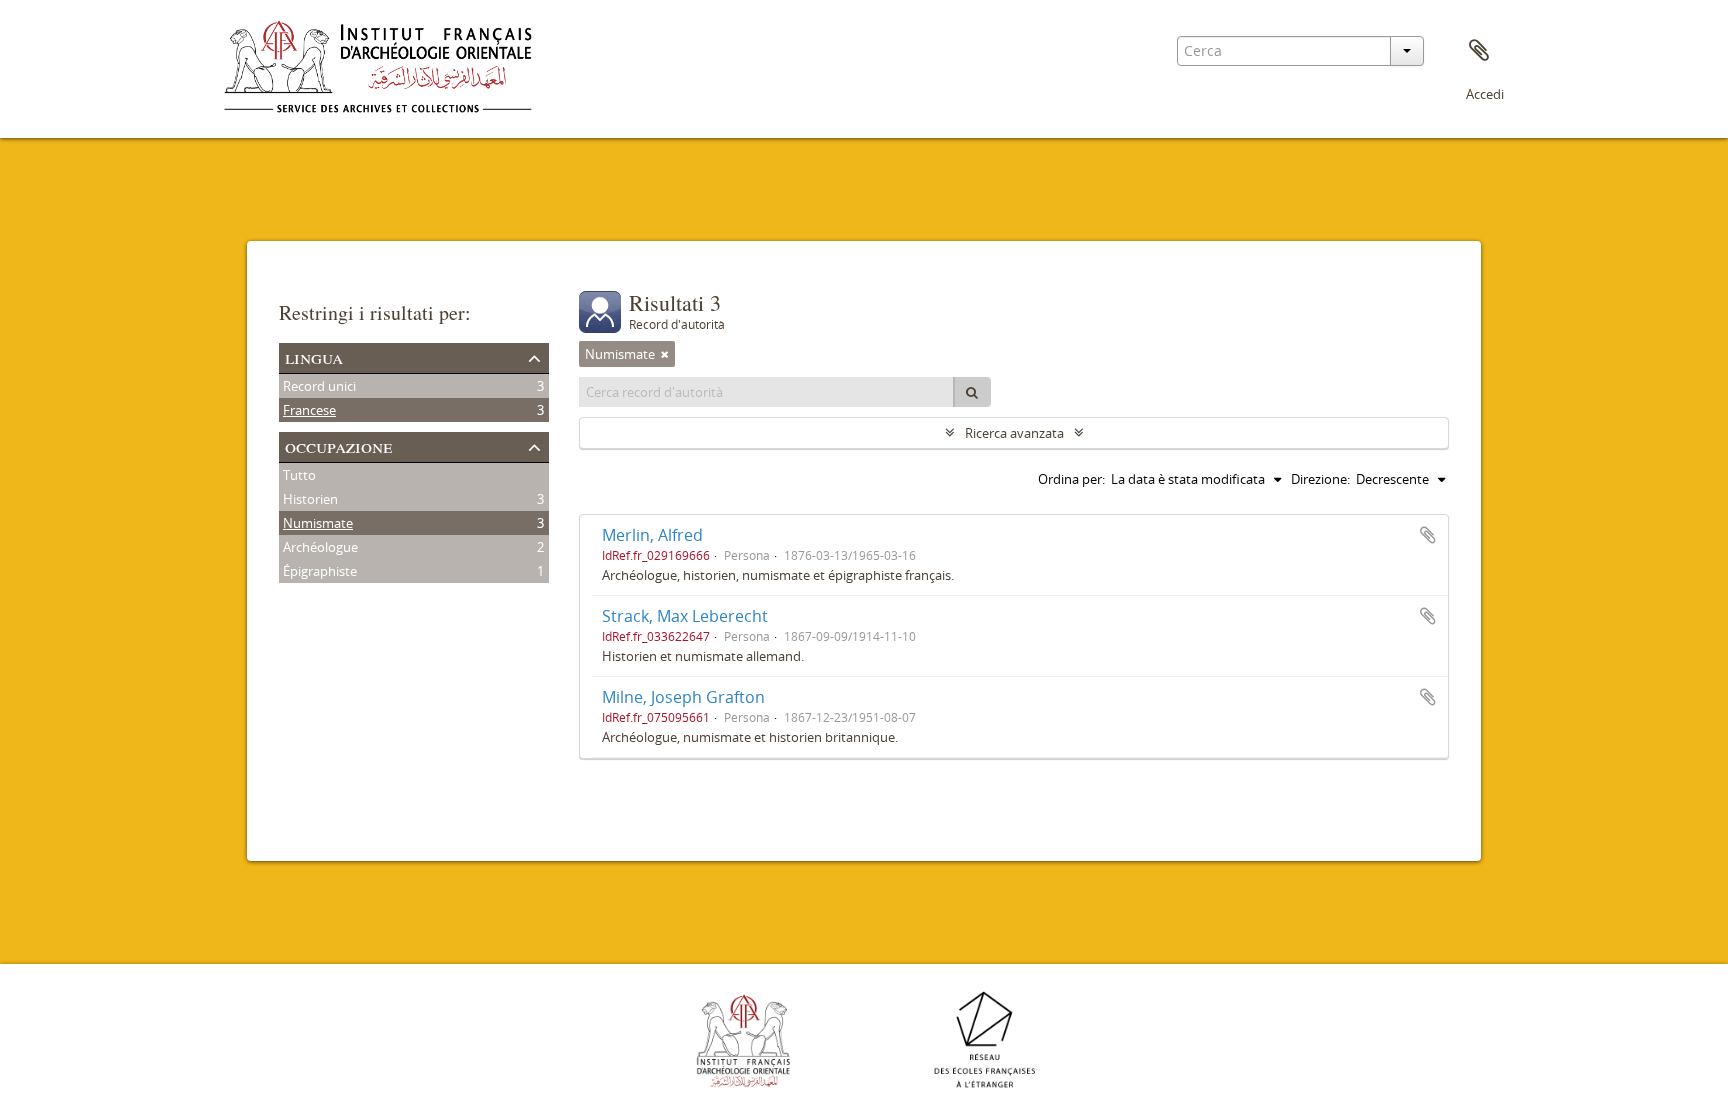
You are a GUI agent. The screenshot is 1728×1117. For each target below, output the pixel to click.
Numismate (318, 523)
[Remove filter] (665, 354)
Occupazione (338, 445)
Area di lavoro (1479, 51)
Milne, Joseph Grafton (683, 697)
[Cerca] (972, 392)
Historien (310, 499)
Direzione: (1320, 479)
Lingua (314, 356)
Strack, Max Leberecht (685, 616)
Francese (309, 410)
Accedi (1485, 94)
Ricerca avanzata (1014, 433)
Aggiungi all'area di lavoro (1428, 535)
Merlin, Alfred (652, 535)
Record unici (319, 386)
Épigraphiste (320, 571)
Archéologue (320, 547)
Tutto (299, 475)
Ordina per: (1071, 479)
